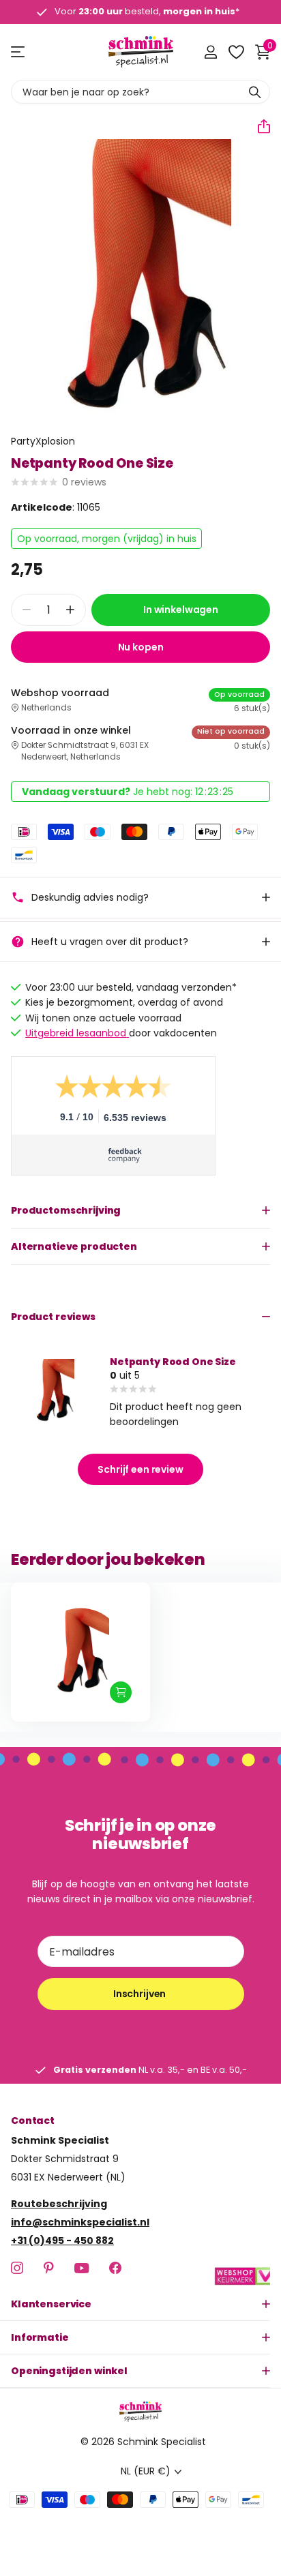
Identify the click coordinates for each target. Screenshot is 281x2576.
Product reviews (53, 1317)
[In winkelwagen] (121, 1692)
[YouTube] (82, 2268)
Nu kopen (141, 647)
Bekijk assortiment (19, 52)
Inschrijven (140, 1994)
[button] (258, 126)
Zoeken (255, 92)
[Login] (210, 52)
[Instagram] (17, 2268)
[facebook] (115, 2268)
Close (140, 2304)
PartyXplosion (43, 441)
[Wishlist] (236, 52)
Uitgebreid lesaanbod (77, 1033)
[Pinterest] (49, 2268)
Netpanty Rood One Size (173, 1362)
